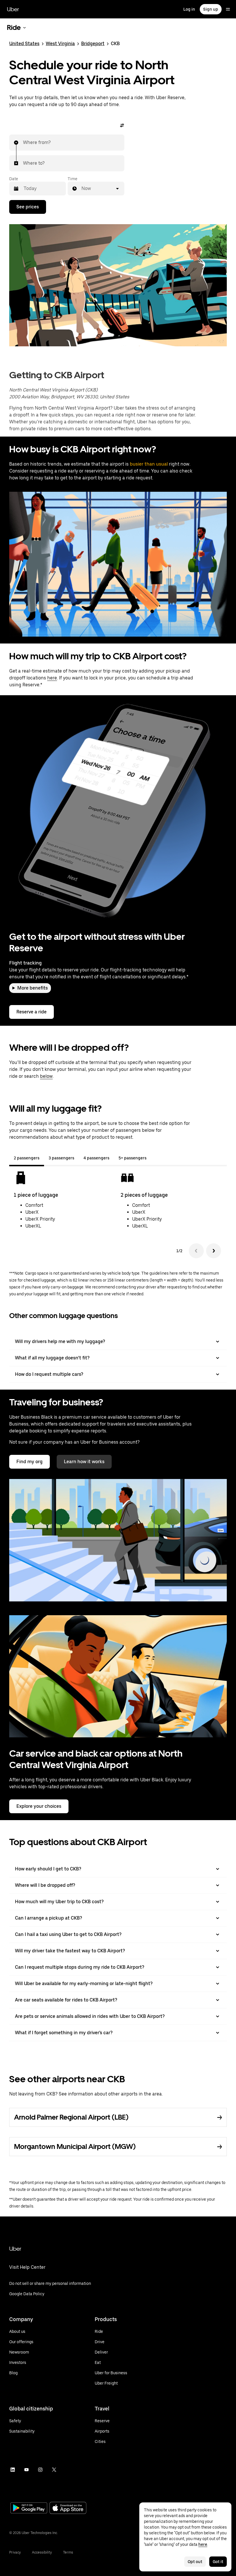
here (52, 678)
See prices (28, 207)
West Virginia (60, 44)
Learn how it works (84, 1462)
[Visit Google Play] (29, 2508)
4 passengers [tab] (96, 1158)
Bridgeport (93, 44)
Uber (13, 9)
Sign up (211, 9)
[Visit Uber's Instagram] (40, 2470)
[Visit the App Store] (68, 2509)
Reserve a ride (32, 1012)
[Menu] (228, 9)
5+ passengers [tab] (133, 1158)
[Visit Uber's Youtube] (26, 2470)
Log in (189, 9)
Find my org (29, 1462)
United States (24, 44)
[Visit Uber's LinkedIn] (13, 2470)
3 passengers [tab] (61, 1158)
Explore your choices (39, 1806)
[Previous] (196, 1251)
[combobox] (23, 143)
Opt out (195, 2562)
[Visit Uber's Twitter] (54, 2470)
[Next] (214, 1251)
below (46, 1076)
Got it (218, 2562)
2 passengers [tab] (27, 1158)
